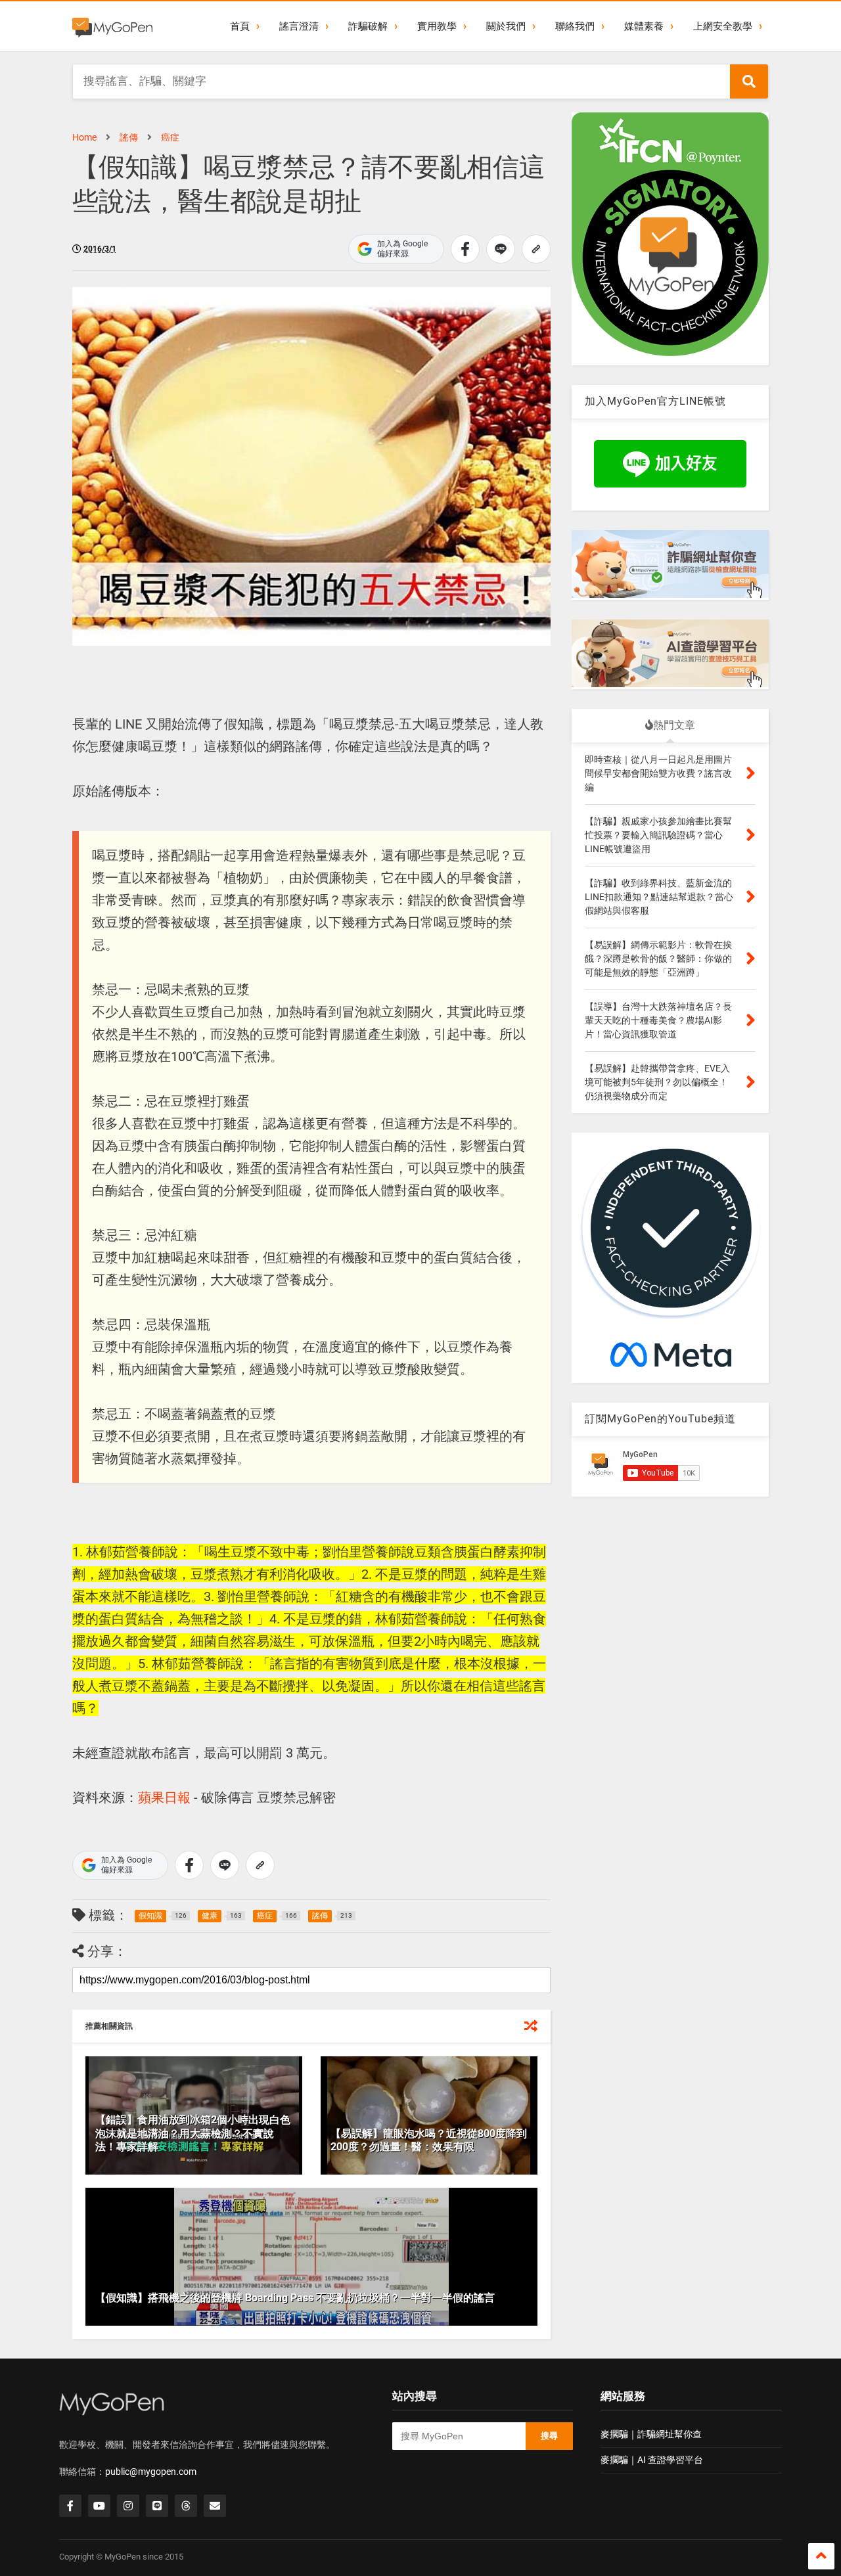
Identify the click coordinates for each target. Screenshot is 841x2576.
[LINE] (157, 2506)
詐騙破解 (368, 26)
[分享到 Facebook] (465, 249)
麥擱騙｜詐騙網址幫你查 (651, 2434)
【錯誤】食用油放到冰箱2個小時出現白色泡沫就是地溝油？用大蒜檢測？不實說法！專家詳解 (193, 2134)
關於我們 (506, 26)
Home (84, 137)
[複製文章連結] (536, 249)
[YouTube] (99, 2506)
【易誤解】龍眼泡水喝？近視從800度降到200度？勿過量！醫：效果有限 (429, 2140)
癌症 (170, 137)
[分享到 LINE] (501, 249)
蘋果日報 (164, 1797)
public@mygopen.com (151, 2472)
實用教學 (437, 26)
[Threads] (186, 2506)
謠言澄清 (299, 26)
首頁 (240, 26)
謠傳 (129, 137)
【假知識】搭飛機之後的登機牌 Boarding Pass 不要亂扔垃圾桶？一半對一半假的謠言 (295, 2298)
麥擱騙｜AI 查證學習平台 (652, 2460)
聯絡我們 (575, 26)
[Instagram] (128, 2506)
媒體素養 (644, 26)
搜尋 (549, 2436)
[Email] (215, 2506)
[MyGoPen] (112, 26)
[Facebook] (70, 2506)
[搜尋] (749, 81)
